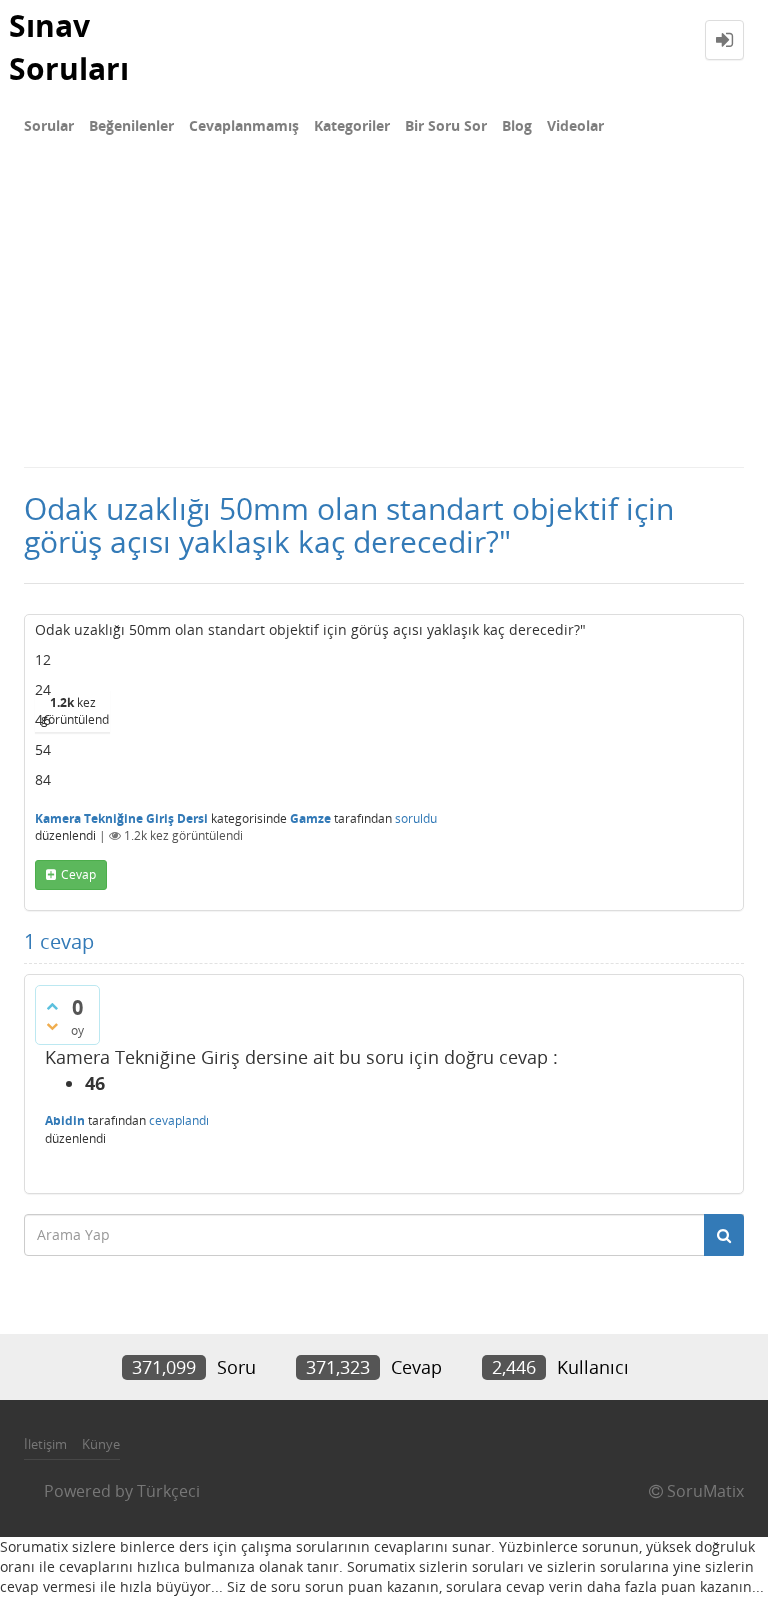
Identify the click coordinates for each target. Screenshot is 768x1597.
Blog (517, 125)
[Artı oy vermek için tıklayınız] (52, 1006)
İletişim (45, 1444)
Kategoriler (352, 125)
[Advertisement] (384, 316)
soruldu (416, 818)
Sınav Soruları (69, 47)
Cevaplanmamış (244, 125)
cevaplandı (179, 1120)
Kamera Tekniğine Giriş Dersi (121, 818)
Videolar (575, 125)
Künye (101, 1444)
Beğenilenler (131, 125)
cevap (78, 874)
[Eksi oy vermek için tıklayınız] (52, 1026)
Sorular (49, 125)
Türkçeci (168, 1491)
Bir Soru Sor (446, 125)
